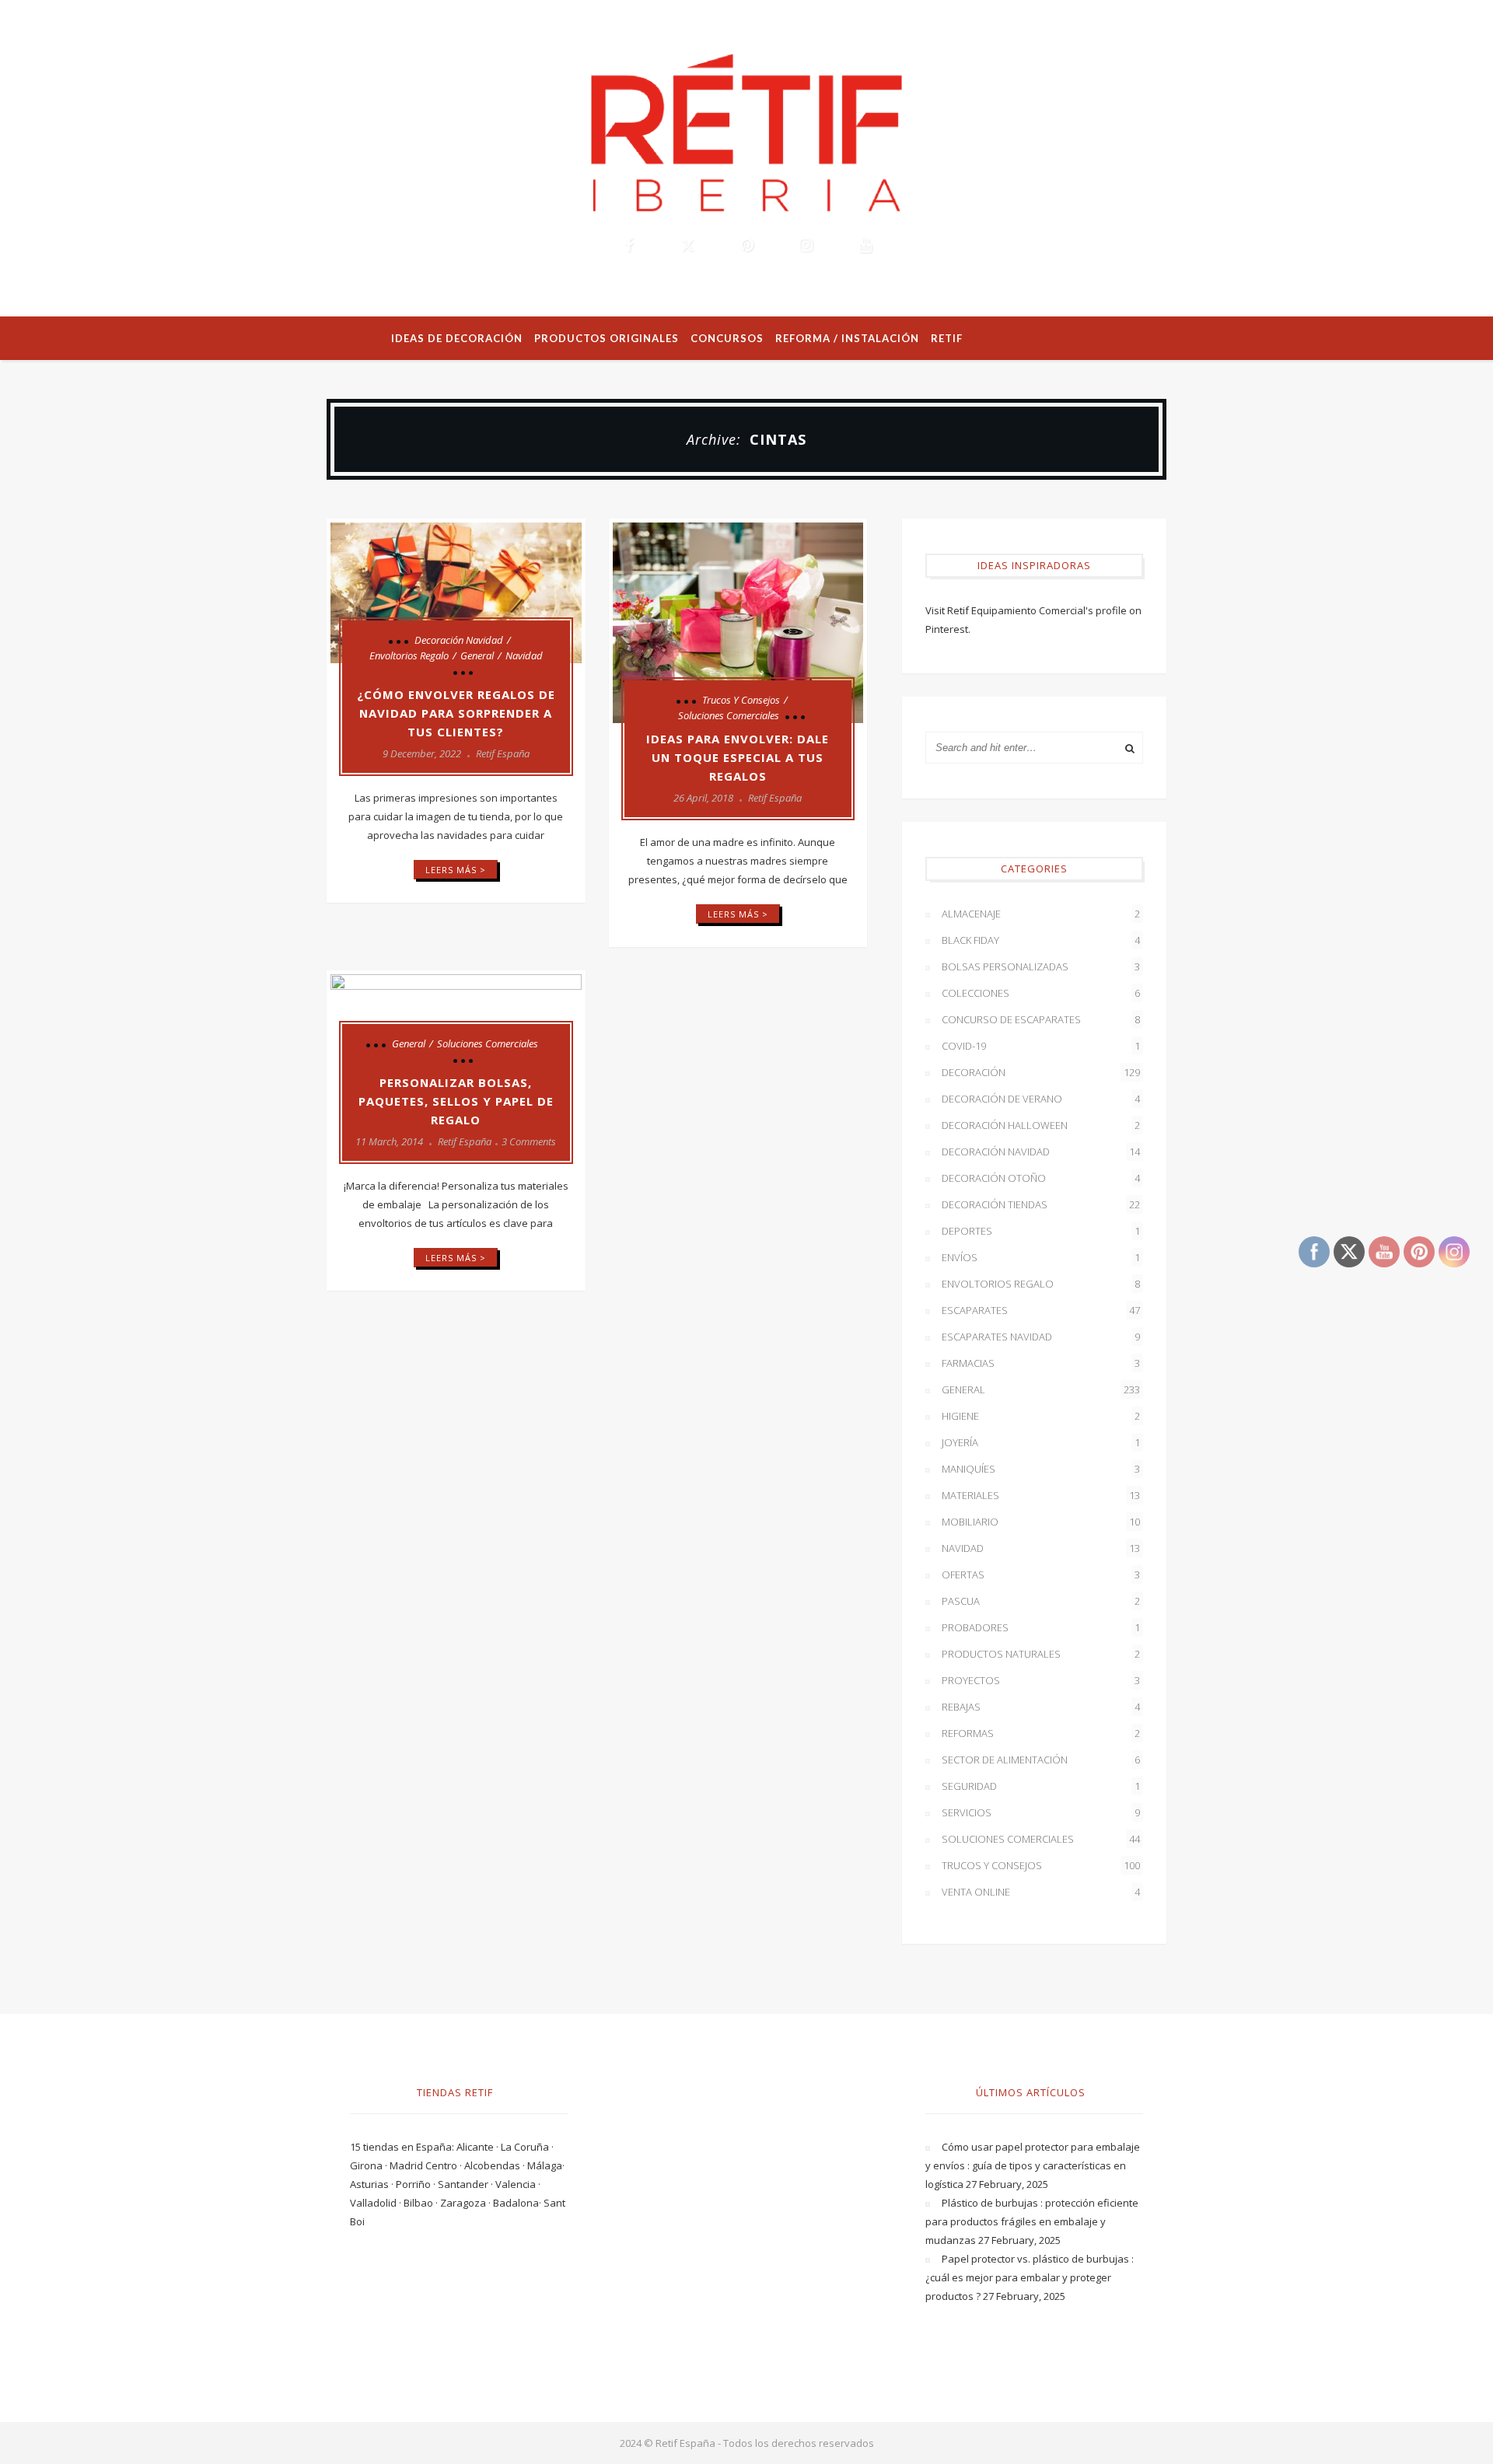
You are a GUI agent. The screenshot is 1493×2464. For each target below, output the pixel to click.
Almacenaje (1041, 914)
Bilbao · (422, 2203)
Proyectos (1041, 1680)
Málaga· (546, 2165)
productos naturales (1041, 1654)
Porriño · (417, 2184)
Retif (947, 338)
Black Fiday (1041, 940)
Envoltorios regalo (409, 655)
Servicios (1041, 1812)
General (477, 655)
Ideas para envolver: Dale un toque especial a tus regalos (738, 757)
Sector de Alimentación (1041, 1760)
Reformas (1041, 1733)
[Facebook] (628, 245)
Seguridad (1041, 1786)
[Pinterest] (746, 245)
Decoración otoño (1041, 1178)
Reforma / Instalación (847, 338)
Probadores (1041, 1627)
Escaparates (1041, 1310)
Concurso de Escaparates (1041, 1019)
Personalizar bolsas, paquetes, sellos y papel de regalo (456, 1101)
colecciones (1041, 993)
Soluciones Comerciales (729, 715)
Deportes (1041, 1231)
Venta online (1041, 1892)
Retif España (503, 753)
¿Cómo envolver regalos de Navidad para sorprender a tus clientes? (456, 713)
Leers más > (456, 870)
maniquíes (1041, 1469)
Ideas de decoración (457, 338)
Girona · (370, 2165)
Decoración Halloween (1041, 1125)
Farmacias (1041, 1363)
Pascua (1041, 1601)
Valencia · (518, 2184)
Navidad (524, 655)
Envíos (1041, 1257)
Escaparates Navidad (1041, 1337)
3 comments (529, 1141)
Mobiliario (1041, 1522)
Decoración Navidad (459, 640)
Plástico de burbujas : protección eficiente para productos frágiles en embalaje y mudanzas (1032, 2221)
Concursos (727, 338)
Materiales (1041, 1495)
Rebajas (1041, 1707)
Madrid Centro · (427, 2165)
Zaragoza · (467, 2203)
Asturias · (373, 2184)
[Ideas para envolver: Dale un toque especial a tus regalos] (738, 623)
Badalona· (518, 2203)
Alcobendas (493, 2165)
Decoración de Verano (1041, 1099)
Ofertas (1041, 1575)
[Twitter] (687, 245)
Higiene (1041, 1416)
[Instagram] (806, 245)
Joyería (1041, 1442)
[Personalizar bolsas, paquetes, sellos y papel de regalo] (456, 1021)
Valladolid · (377, 2203)
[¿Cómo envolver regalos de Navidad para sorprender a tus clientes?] (456, 593)
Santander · (467, 2184)
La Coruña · (527, 2147)
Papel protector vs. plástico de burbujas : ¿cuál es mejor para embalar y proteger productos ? (1030, 2277)
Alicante (476, 2147)
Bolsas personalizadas (1041, 966)
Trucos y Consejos (741, 700)
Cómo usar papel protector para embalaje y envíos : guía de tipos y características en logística (1033, 2165)
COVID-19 (1041, 1046)
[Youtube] (865, 245)
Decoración (1041, 1072)
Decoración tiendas (1041, 1204)
